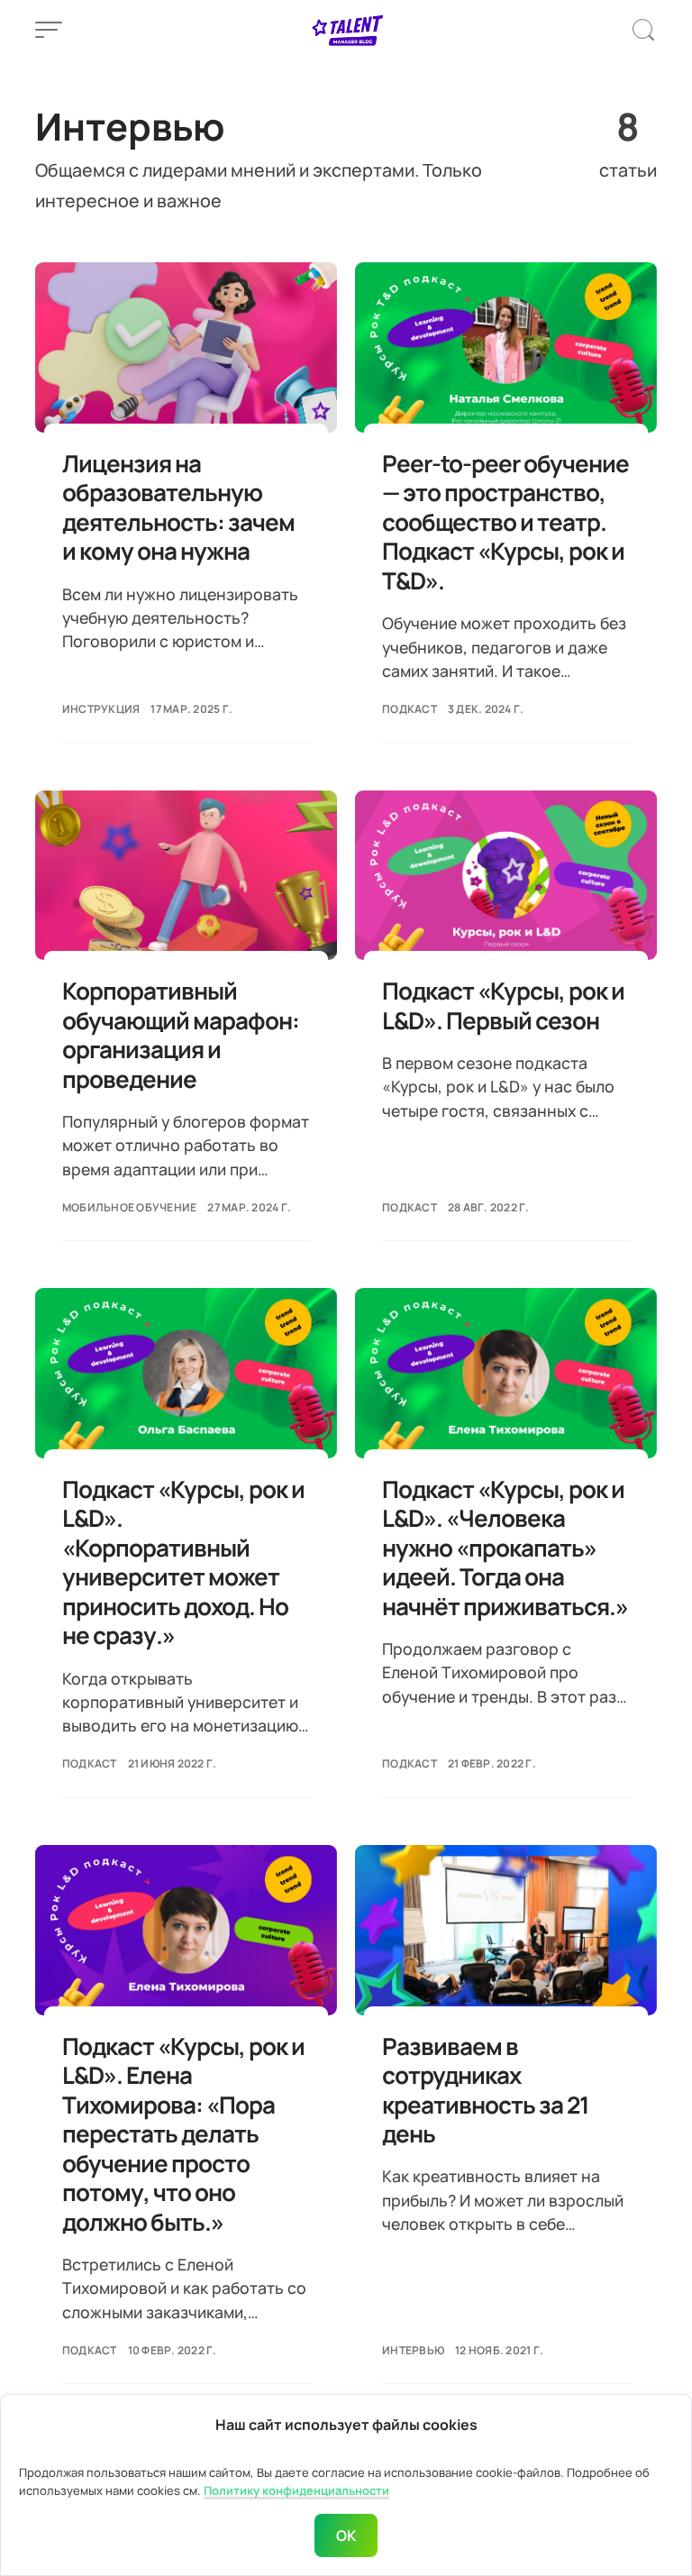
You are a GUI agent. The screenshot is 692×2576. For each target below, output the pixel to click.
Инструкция (101, 709)
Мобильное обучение (130, 1207)
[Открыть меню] (49, 30)
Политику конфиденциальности (296, 2490)
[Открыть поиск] (643, 30)
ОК (346, 2535)
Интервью (413, 2350)
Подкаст (410, 709)
